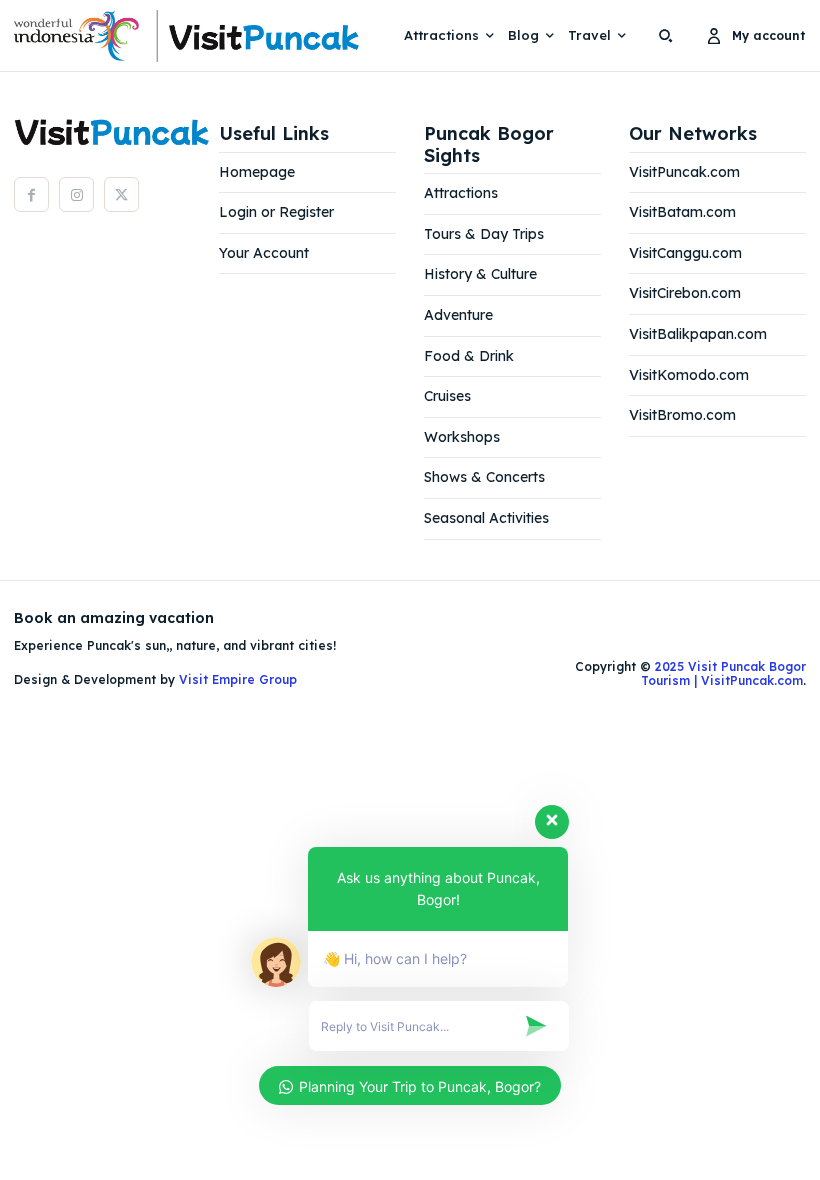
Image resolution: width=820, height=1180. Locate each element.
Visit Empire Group (238, 679)
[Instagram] (76, 194)
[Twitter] (121, 194)
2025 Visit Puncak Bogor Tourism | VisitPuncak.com (723, 673)
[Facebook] (31, 194)
